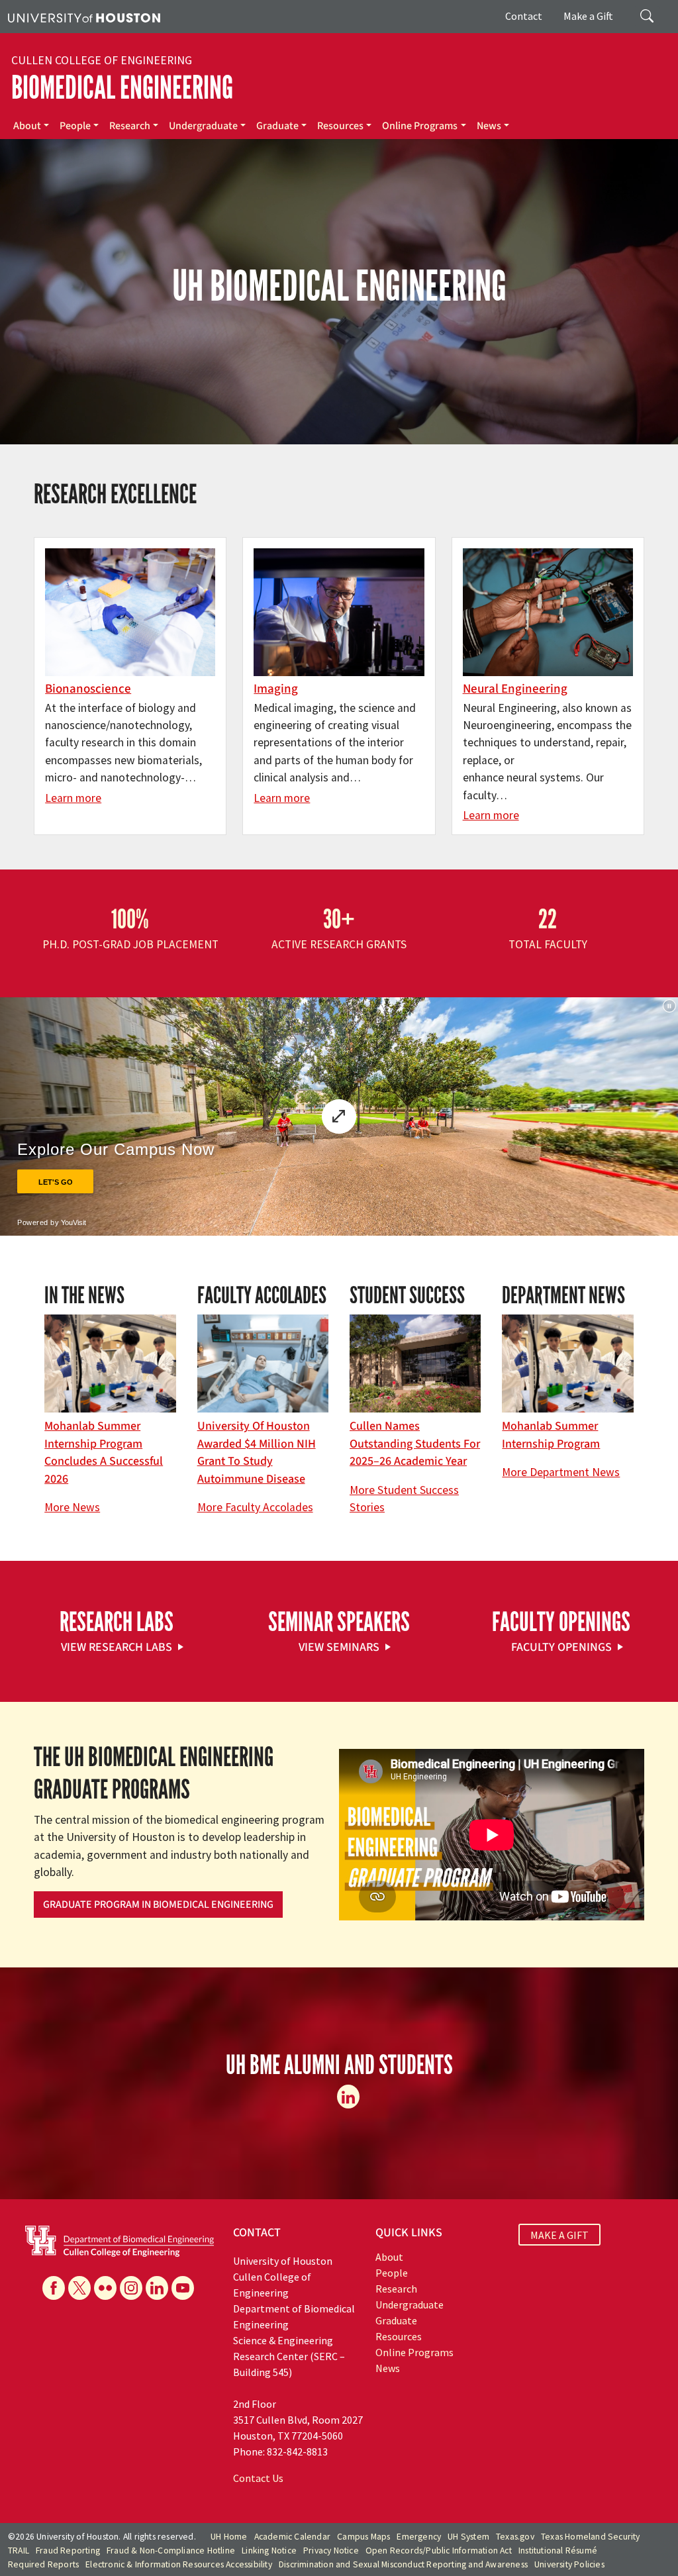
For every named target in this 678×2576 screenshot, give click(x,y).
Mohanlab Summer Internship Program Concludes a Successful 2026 (104, 1452)
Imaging (276, 689)
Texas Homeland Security (591, 2537)
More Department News (561, 1472)
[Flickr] (105, 2288)
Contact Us (258, 2478)
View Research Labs (117, 1647)
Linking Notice (269, 2551)
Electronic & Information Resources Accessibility (179, 2564)
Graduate (277, 126)
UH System (468, 2537)
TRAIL (19, 2551)
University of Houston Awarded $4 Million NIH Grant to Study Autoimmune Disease (257, 1452)
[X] (79, 2288)
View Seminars (339, 1647)
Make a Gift (588, 16)
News (489, 126)
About (27, 126)
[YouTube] (183, 2288)
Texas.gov (515, 2537)
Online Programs (420, 126)
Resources (340, 126)
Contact (524, 16)
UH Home (229, 2537)
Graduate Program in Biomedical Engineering (158, 1905)
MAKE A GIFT (559, 2234)
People (75, 126)
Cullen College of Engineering (102, 60)
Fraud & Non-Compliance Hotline (171, 2551)
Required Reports (43, 2564)
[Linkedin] (348, 2097)
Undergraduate (203, 126)
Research (130, 126)
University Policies (569, 2564)
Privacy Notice (331, 2551)
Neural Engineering (515, 689)
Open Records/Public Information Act (439, 2551)
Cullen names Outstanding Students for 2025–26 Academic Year (415, 1444)
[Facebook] (54, 2288)
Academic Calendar (292, 2537)
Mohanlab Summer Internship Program (551, 1435)
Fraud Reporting (68, 2551)
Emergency (419, 2537)
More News (72, 1507)
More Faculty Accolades (255, 1507)
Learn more (73, 798)
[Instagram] (131, 2288)
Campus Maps (363, 2537)
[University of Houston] (84, 17)
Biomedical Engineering (122, 88)
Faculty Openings (561, 1647)
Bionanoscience (88, 689)
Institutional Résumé (558, 2551)
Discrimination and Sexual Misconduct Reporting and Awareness (403, 2564)
